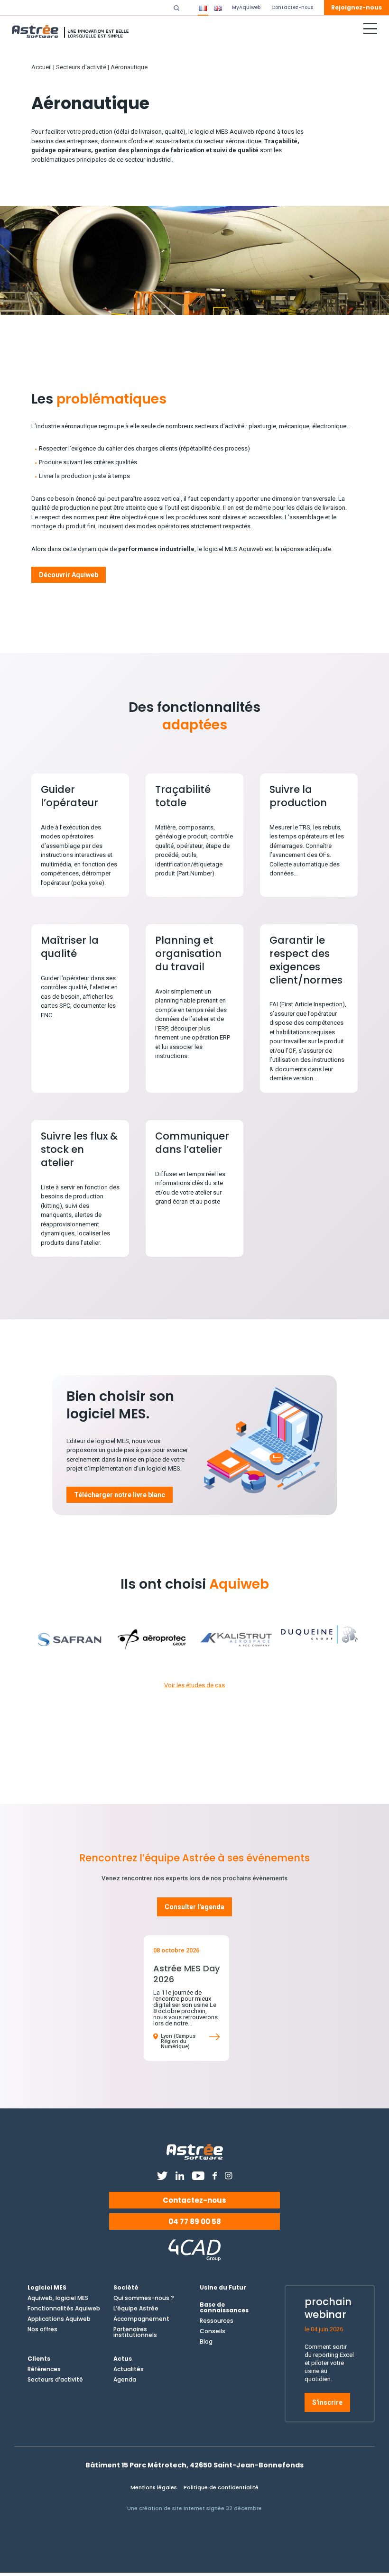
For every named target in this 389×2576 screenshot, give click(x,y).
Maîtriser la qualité (70, 947)
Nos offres (42, 2329)
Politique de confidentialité (221, 2487)
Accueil (42, 67)
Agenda (125, 2380)
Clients (39, 2359)
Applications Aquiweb (59, 2319)
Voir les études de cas (194, 1685)
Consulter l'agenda (194, 1907)
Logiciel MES (47, 2288)
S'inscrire (327, 2402)
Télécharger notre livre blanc (120, 1495)
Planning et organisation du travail (188, 953)
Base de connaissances (224, 2308)
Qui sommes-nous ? (144, 2298)
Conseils (213, 2331)
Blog (206, 2342)
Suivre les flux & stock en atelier (79, 1149)
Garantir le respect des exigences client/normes (306, 960)
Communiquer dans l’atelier (192, 1143)
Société (126, 2288)
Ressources (217, 2321)
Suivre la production (298, 796)
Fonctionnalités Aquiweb (64, 2309)
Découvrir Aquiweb (69, 575)
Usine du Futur (223, 2288)
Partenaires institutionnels (135, 2332)
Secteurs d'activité (81, 67)
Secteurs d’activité (55, 2380)
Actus (123, 2359)
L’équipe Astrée (136, 2309)
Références (44, 2369)
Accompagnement (141, 2319)
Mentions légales (154, 2487)
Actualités (129, 2369)
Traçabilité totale (183, 796)
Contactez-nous (194, 2200)
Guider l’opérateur (69, 796)
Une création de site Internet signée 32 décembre (194, 2508)
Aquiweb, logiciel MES (58, 2298)
